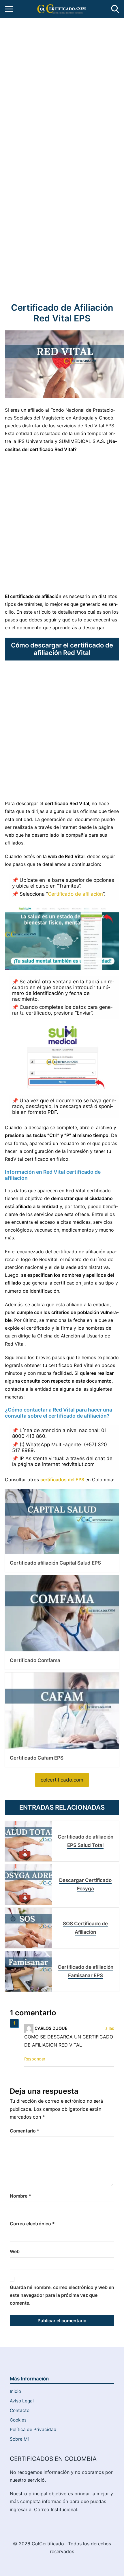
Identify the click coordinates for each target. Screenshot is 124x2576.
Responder (35, 2059)
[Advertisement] (62, 87)
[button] (62, 1780)
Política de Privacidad (33, 2429)
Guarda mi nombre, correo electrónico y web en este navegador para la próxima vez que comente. (62, 2295)
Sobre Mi (19, 2439)
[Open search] (115, 9)
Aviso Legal (22, 2401)
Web (15, 2251)
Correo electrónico (32, 2224)
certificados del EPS (63, 1480)
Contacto (20, 2410)
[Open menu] (9, 9)
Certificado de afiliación (75, 894)
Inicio (15, 2391)
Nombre (20, 2196)
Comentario (25, 2131)
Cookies (18, 2420)
